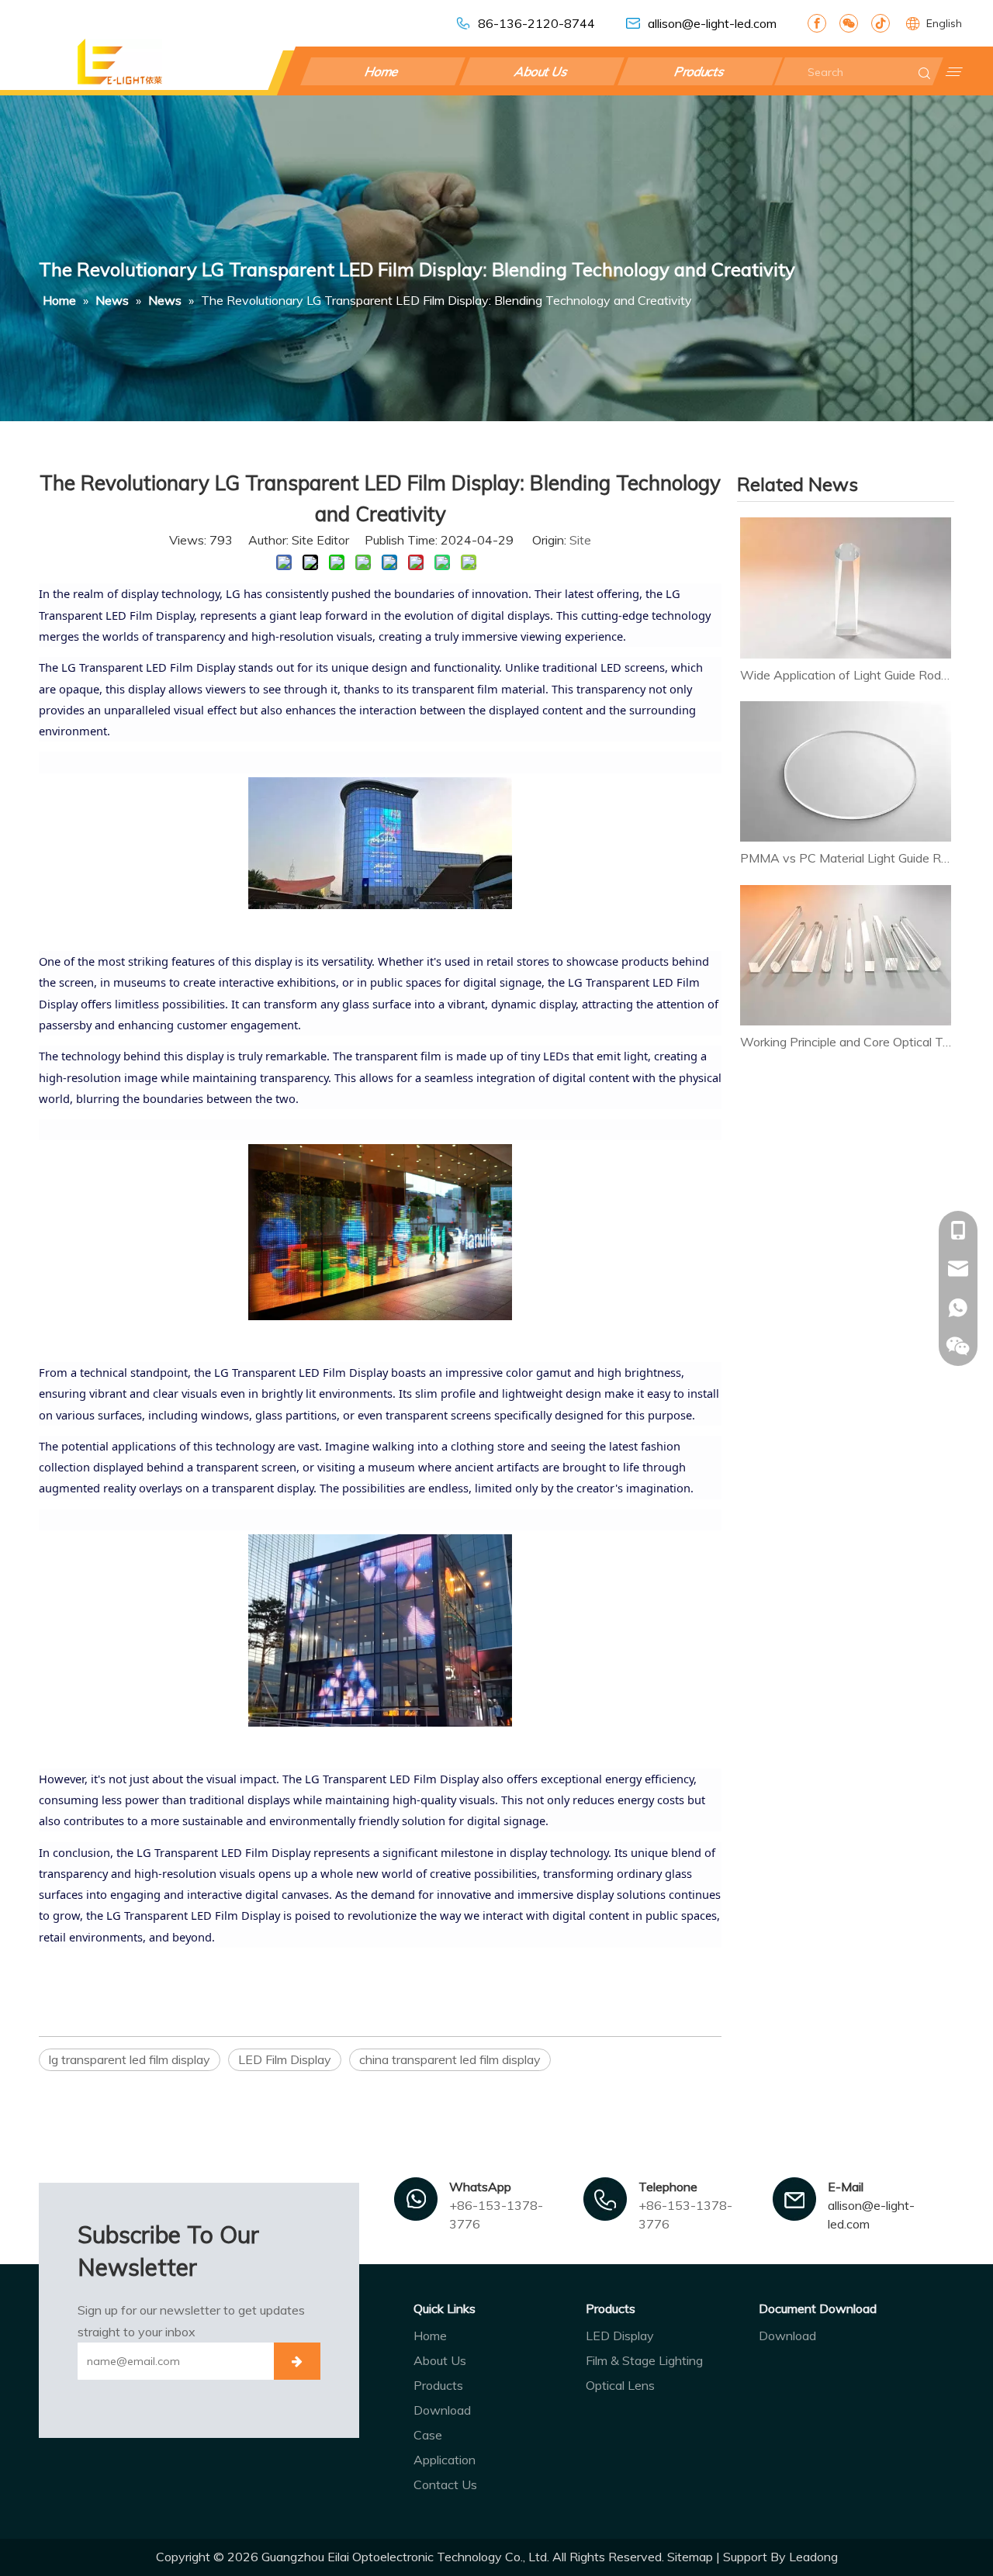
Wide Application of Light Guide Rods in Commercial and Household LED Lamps (846, 675)
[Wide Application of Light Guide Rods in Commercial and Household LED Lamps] (846, 588)
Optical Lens (620, 2385)
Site (580, 540)
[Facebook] (817, 23)
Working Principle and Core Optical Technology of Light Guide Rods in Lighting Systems (846, 1042)
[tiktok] (881, 23)
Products (701, 71)
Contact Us (445, 2484)
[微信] (849, 23)
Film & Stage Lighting (644, 2360)
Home (383, 71)
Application (445, 2460)
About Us (541, 71)
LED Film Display (285, 2059)
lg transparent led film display (130, 2059)
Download (442, 2410)
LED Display (620, 2336)
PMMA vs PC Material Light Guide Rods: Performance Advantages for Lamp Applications (846, 858)
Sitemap (690, 2557)
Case (428, 2435)
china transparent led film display (450, 2059)
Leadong (813, 2557)
